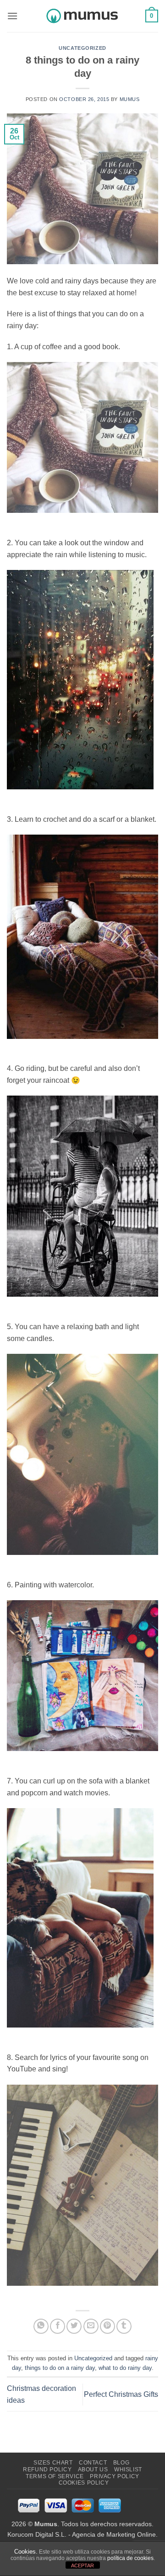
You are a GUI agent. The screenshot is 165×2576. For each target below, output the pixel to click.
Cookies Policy (84, 2483)
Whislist (128, 2470)
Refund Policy (47, 2470)
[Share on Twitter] (74, 2326)
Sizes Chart (53, 2463)
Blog (121, 2463)
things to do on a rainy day (60, 2368)
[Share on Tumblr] (124, 2326)
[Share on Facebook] (58, 2326)
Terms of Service (55, 2476)
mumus (130, 99)
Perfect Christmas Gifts (121, 2394)
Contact (93, 2463)
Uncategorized (82, 48)
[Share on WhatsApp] (41, 2326)
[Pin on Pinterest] (107, 2326)
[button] (12, 16)
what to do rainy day (125, 2368)
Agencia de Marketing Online (114, 2534)
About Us (93, 2470)
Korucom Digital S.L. (37, 2534)
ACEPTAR (82, 2565)
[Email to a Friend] (91, 2326)
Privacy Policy (115, 2476)
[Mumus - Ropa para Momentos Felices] (82, 16)
